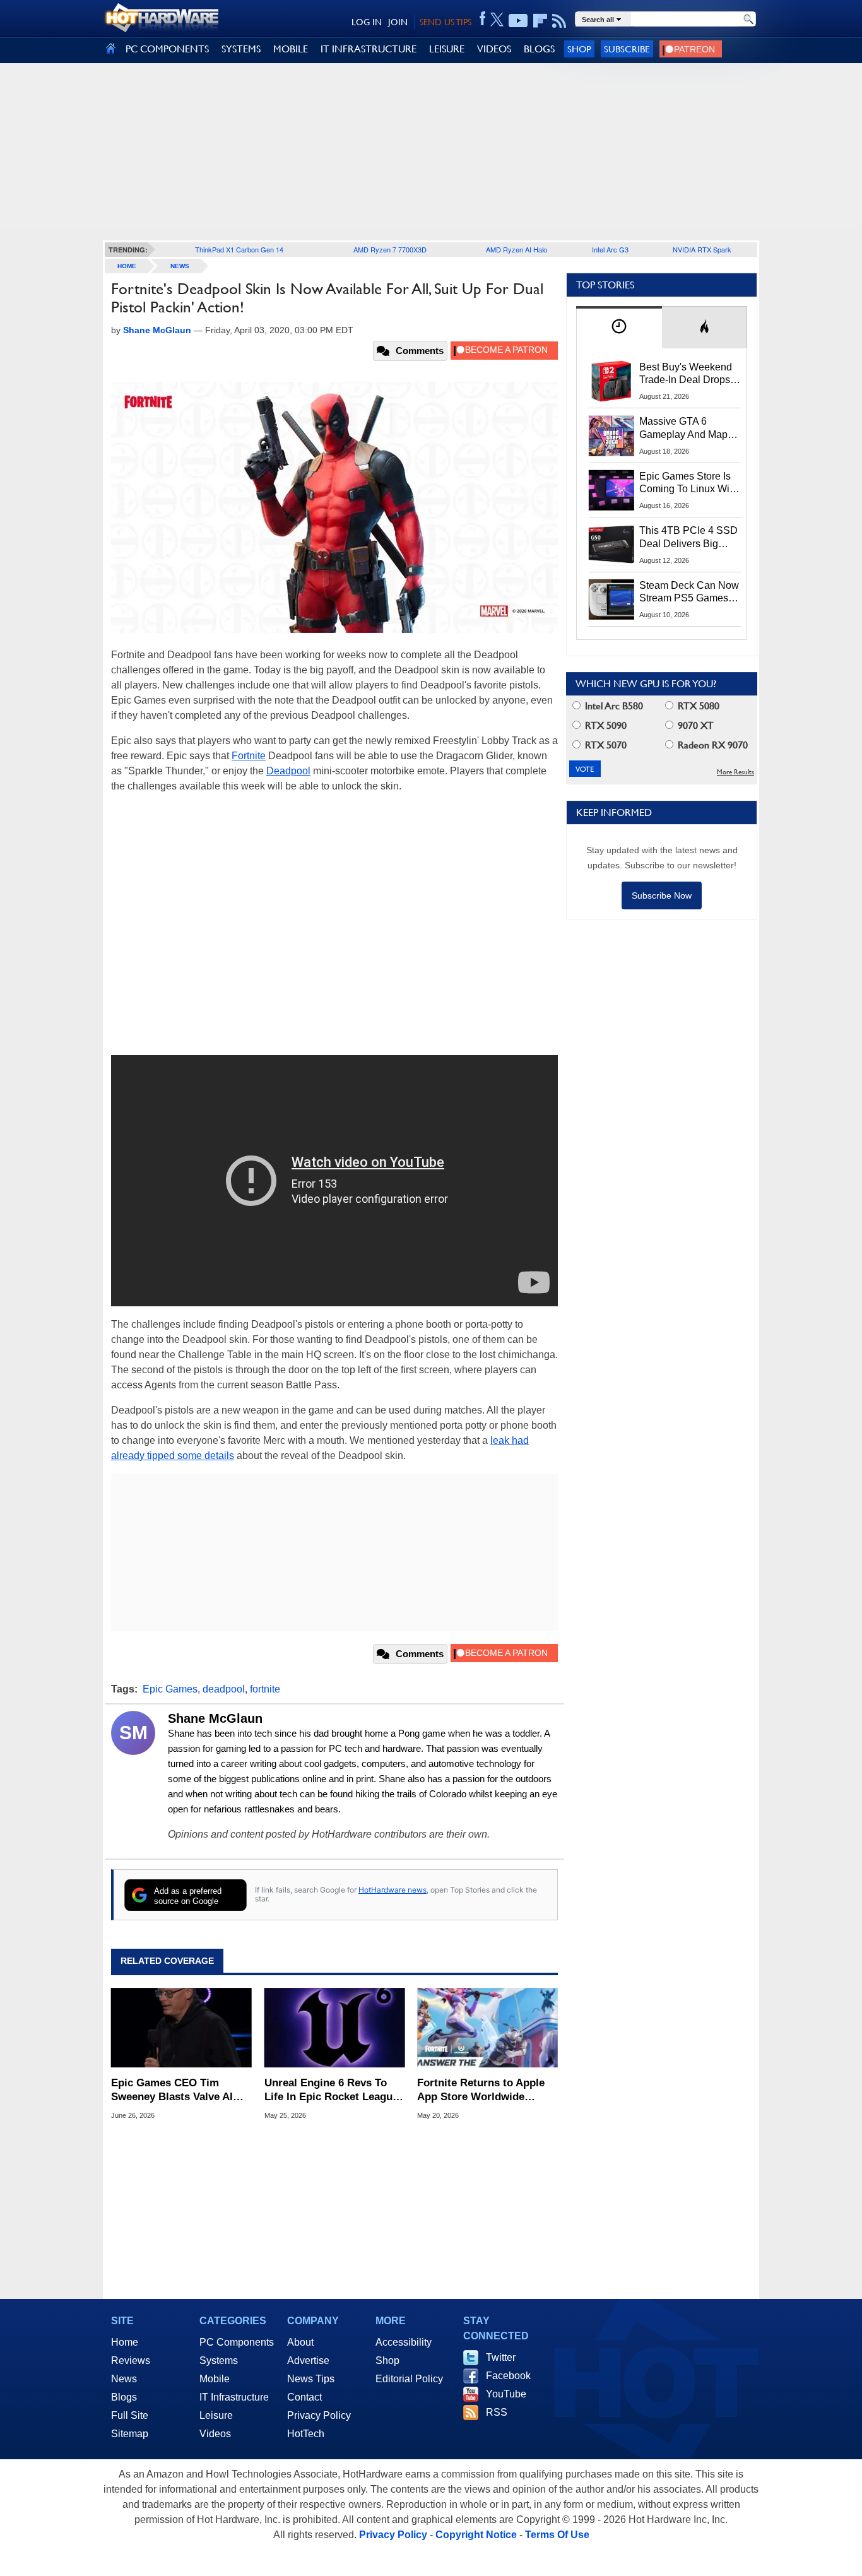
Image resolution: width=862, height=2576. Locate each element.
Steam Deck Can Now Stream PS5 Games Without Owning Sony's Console (689, 593)
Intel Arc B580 (613, 706)
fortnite (265, 1689)
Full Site (130, 2415)
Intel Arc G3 (610, 249)
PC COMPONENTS (167, 49)
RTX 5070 (605, 745)
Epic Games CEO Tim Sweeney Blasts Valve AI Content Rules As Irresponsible (172, 2090)
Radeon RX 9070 (711, 745)
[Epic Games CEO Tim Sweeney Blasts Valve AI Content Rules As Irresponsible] (181, 2028)
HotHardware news (393, 1890)
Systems (219, 2360)
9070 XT (694, 725)
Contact (304, 2397)
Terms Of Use (557, 2535)
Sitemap (130, 2434)
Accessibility (404, 2342)
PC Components (237, 2342)
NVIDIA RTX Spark (702, 249)
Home (125, 2342)
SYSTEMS (241, 49)
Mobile (215, 2379)
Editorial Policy (409, 2379)
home (127, 266)
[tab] (619, 327)
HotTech (306, 2434)
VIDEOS (494, 49)
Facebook (508, 2376)
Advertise (308, 2360)
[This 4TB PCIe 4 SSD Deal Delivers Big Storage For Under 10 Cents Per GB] (611, 545)
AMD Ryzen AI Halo (517, 249)
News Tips (311, 2379)
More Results (735, 772)
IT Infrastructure (234, 2397)
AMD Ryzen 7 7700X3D (390, 249)
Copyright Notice (476, 2535)
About (300, 2342)
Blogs (124, 2397)
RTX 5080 (697, 706)
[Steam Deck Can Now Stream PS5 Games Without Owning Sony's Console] (611, 600)
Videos (215, 2434)
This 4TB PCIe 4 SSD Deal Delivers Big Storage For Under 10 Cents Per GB (688, 538)
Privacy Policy (319, 2415)
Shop (579, 49)
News (180, 266)
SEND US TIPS (446, 22)
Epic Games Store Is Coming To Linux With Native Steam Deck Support (688, 483)
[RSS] (559, 21)
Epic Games (170, 1689)
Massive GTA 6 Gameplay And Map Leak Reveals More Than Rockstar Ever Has (684, 428)
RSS (497, 2412)
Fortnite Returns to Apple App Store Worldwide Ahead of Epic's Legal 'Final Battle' (487, 2090)
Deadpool (288, 771)
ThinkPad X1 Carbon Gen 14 (239, 249)
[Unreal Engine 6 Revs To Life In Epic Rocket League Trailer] (335, 2028)
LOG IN (367, 22)
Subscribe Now (662, 895)
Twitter (501, 2357)
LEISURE (447, 49)
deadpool (224, 1689)
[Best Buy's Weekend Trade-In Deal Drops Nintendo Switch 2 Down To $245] (611, 381)
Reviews (131, 2360)
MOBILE (291, 49)
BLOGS (539, 49)
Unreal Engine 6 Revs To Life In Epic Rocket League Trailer (331, 2090)
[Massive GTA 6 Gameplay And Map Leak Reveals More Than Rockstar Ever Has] (611, 435)
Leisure (216, 2415)
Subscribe (627, 49)
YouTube (506, 2394)
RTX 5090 (605, 725)
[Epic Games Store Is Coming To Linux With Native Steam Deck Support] (611, 490)
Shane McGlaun (215, 1718)
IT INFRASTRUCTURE (369, 49)
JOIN (398, 22)
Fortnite (249, 756)
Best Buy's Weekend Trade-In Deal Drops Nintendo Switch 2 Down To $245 (686, 374)
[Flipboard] (540, 21)
